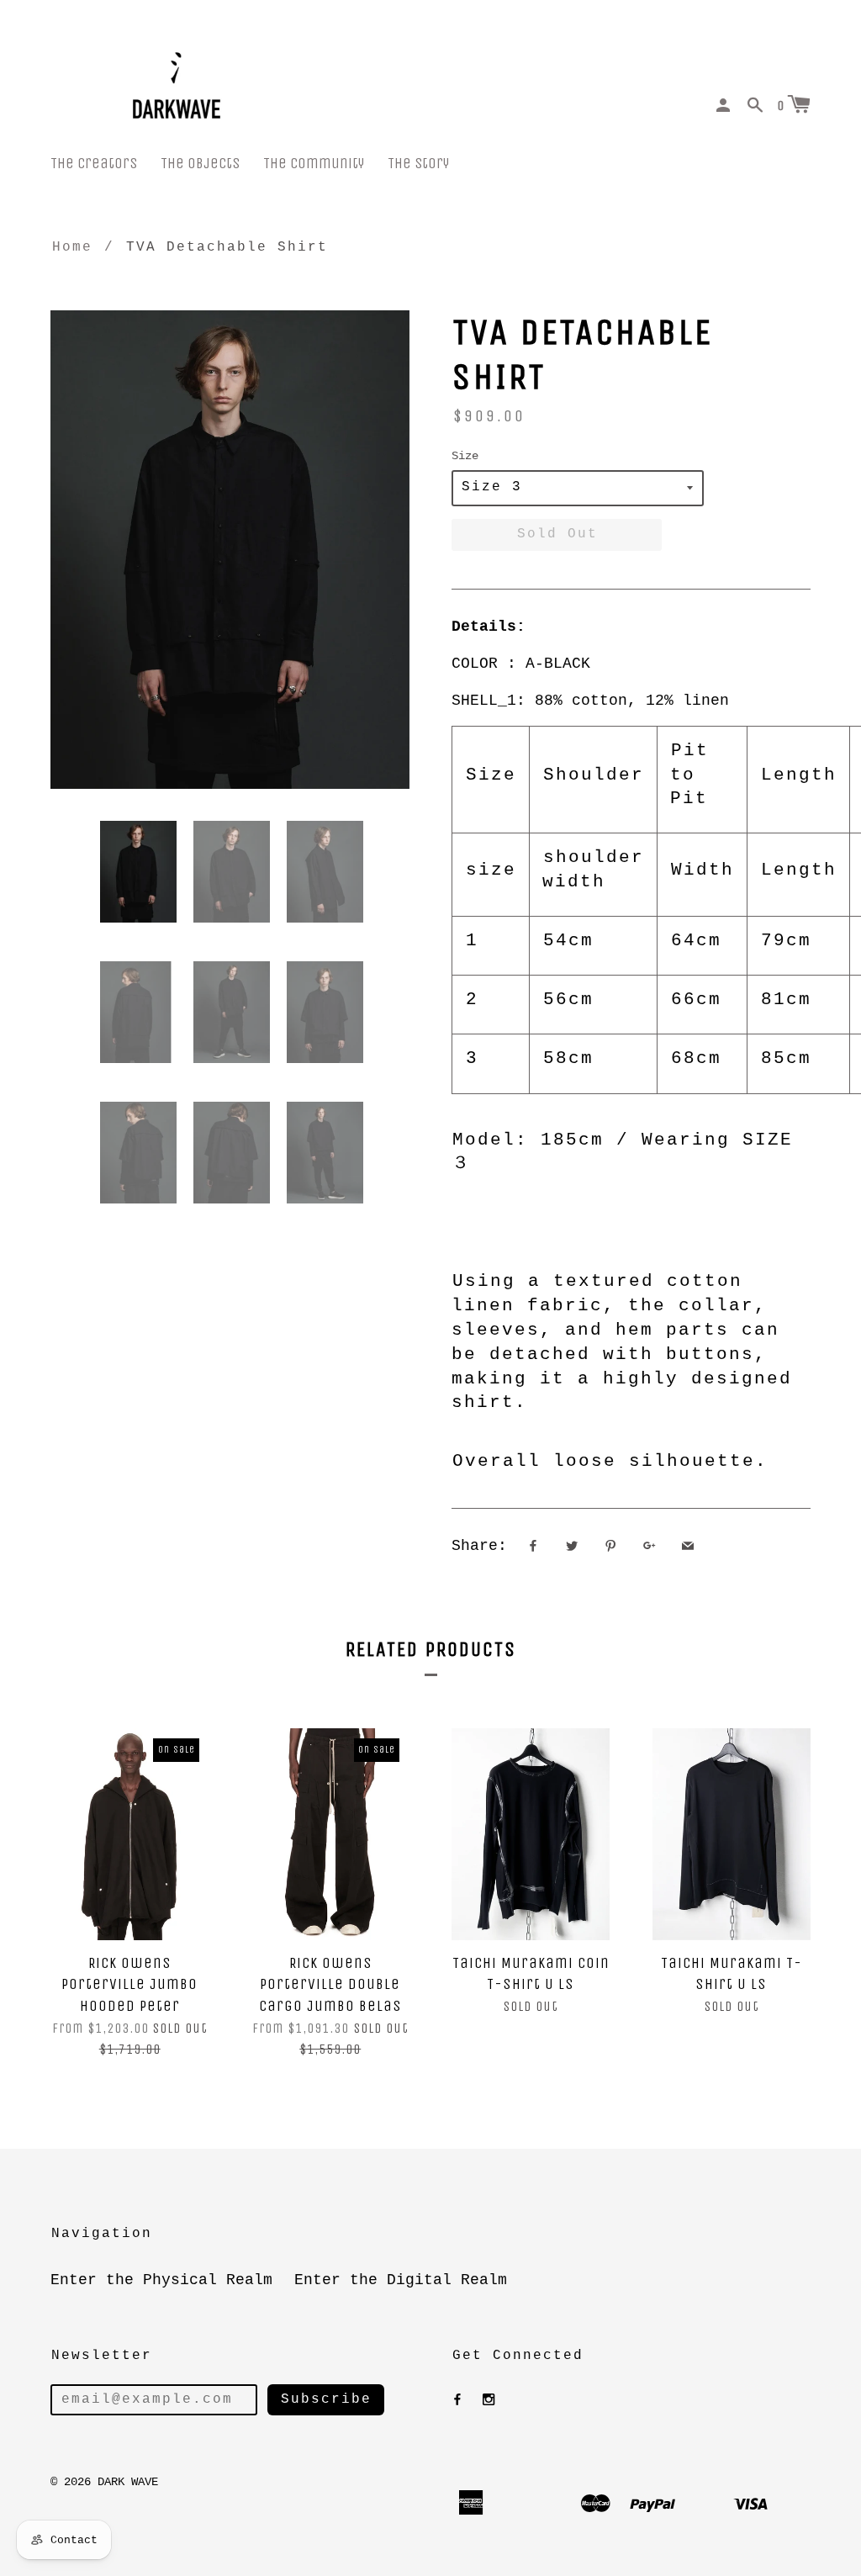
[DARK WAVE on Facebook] (457, 2400)
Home (72, 247)
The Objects (200, 164)
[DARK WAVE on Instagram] (489, 2400)
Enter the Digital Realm (401, 2280)
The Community (314, 164)
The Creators (94, 164)
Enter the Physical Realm (161, 2280)
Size (465, 456)
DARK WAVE (128, 2482)
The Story (418, 164)
